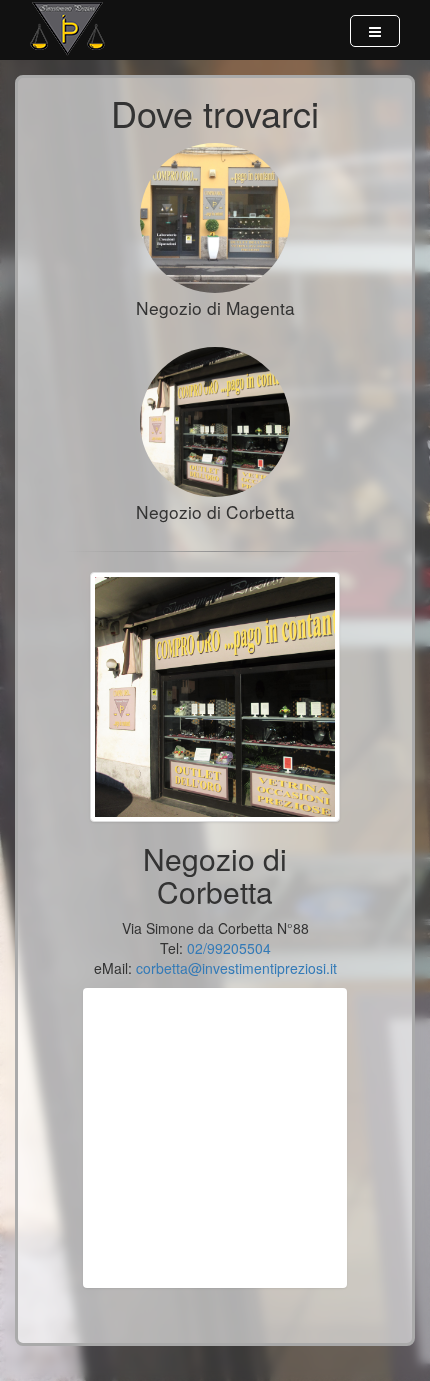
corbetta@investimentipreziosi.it (236, 968)
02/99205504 (229, 948)
